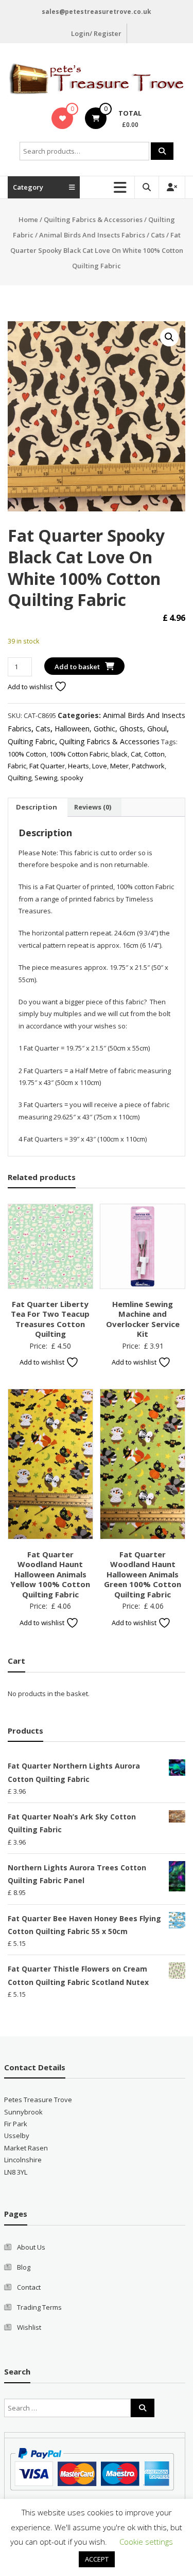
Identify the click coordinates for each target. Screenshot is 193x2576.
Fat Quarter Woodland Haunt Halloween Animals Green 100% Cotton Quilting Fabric (143, 1574)
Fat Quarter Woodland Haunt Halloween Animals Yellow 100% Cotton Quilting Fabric (50, 1574)
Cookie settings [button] (146, 2542)
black (119, 754)
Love (100, 766)
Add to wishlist (31, 687)
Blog (24, 2267)
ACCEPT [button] (97, 2559)
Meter (119, 766)
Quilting (20, 778)
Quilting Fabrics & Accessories (93, 219)
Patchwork (148, 766)
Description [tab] (37, 807)
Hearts (78, 766)
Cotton (154, 754)
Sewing (46, 778)
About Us (31, 2247)
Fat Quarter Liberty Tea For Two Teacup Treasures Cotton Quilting (50, 1319)
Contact (29, 2287)
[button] (169, 337)
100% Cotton (27, 754)
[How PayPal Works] (92, 2469)
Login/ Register (96, 33)
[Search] (162, 151)
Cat (136, 754)
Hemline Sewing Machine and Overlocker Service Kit (143, 1319)
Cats (158, 235)
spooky (72, 778)
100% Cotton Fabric (79, 754)
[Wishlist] (63, 118)
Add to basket (77, 667)
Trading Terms (39, 2307)
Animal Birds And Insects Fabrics (92, 235)
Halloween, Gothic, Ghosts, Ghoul (111, 729)
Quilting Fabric (31, 741)
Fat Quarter (47, 766)
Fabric (17, 766)
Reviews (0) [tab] (93, 807)
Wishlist (29, 2327)
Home (28, 219)
